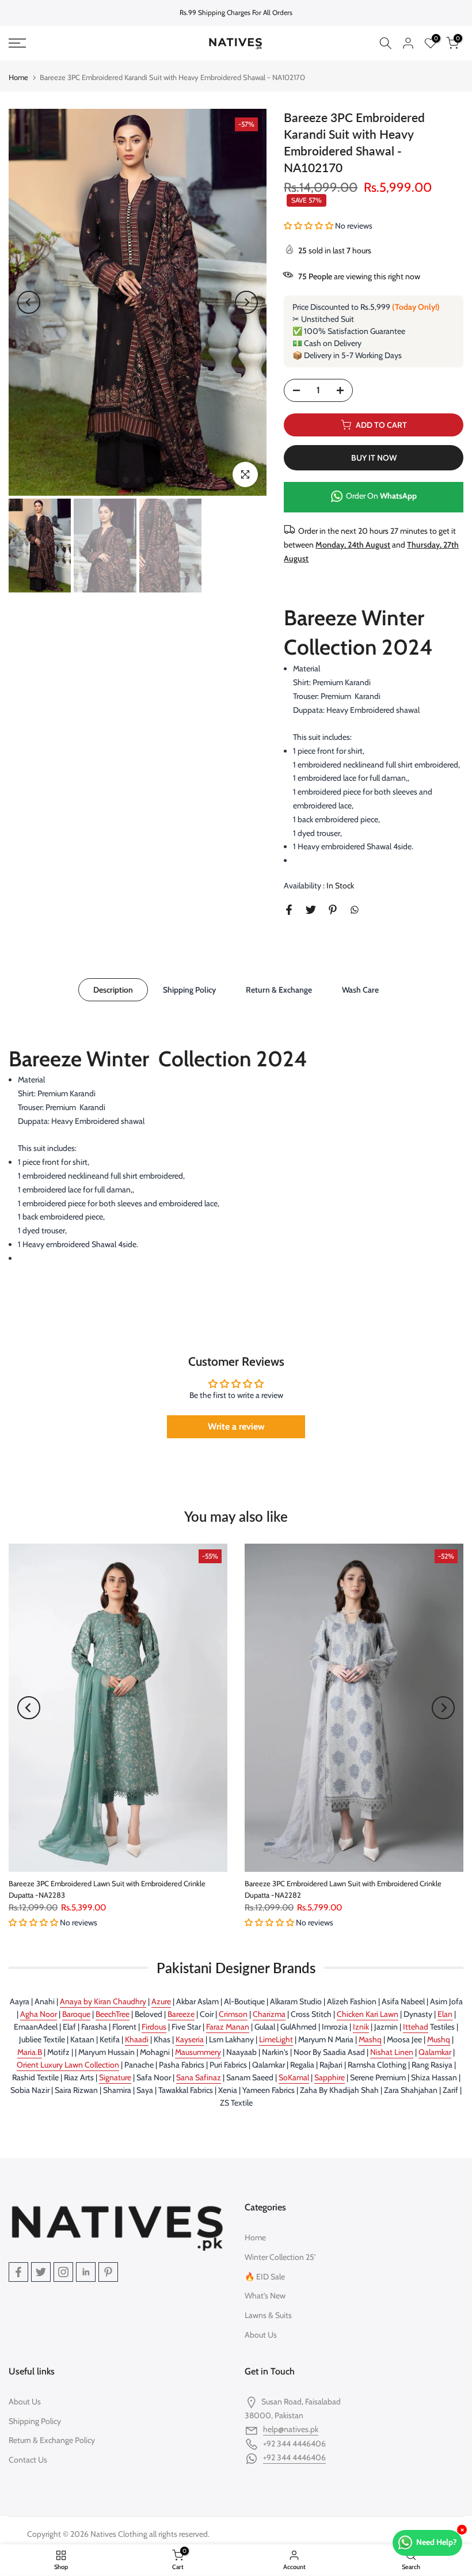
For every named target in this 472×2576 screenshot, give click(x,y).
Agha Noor (39, 2014)
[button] (309, 226)
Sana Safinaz (199, 2077)
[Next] (246, 302)
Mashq (370, 2039)
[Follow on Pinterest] (108, 2272)
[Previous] (29, 302)
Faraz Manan (228, 2027)
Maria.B (30, 2052)
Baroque (76, 2014)
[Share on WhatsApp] (355, 910)
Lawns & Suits (268, 2315)
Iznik (361, 2027)
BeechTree (113, 2014)
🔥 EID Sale (265, 2277)
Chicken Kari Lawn (368, 2014)
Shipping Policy (189, 989)
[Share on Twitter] (311, 910)
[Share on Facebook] (289, 910)
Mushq (439, 2039)
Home (18, 77)
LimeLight (276, 2039)
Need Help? (437, 2542)
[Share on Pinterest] (333, 910)
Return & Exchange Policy (52, 2440)
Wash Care (360, 989)
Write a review (236, 1426)
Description (113, 989)
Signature (115, 2077)
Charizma (269, 2014)
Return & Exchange (279, 989)
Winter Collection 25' (280, 2257)
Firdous (154, 2027)
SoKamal (294, 2077)
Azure (161, 2001)
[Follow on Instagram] (63, 2272)
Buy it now (374, 458)
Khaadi (137, 2039)
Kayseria (190, 2039)
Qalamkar (435, 2052)
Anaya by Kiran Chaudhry (103, 2001)
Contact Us (28, 2460)
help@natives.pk (291, 2429)
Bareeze (181, 2014)
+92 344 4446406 (294, 2457)
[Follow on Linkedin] (86, 2272)
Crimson (233, 2014)
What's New (265, 2296)
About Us (261, 2335)
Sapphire (330, 2077)
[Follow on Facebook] (18, 2272)
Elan (445, 2014)
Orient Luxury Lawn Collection (68, 2065)
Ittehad (416, 2027)
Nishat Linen (392, 2052)
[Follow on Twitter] (41, 2272)
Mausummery (198, 2052)
